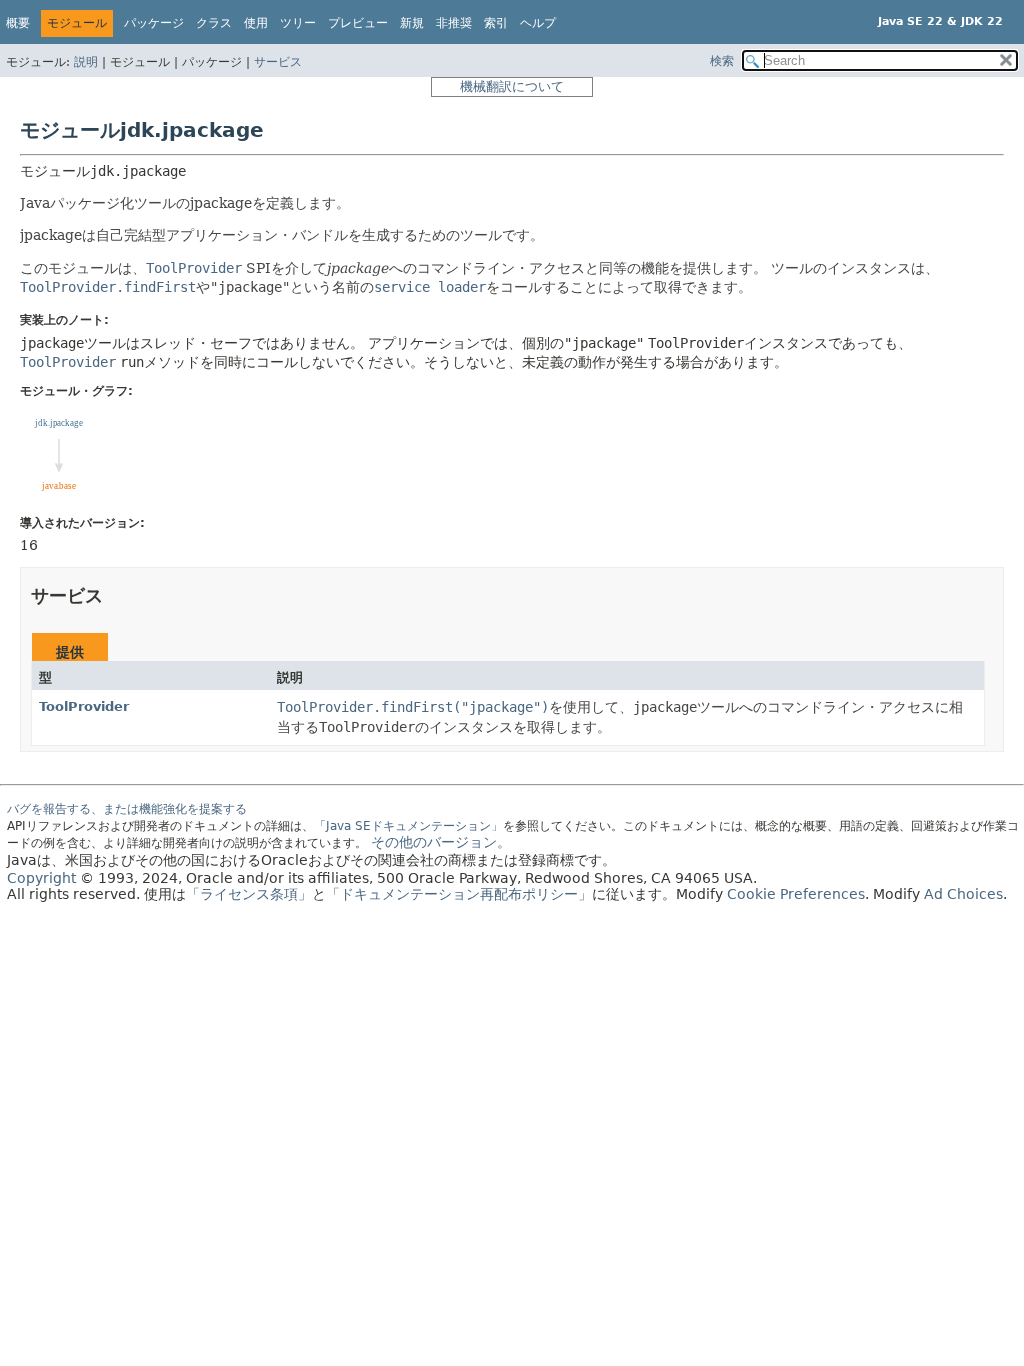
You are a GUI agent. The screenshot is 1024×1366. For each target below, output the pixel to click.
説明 (86, 62)
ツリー (298, 23)
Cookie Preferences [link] (796, 894)
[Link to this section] (117, 595)
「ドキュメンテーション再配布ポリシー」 (459, 894)
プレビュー (358, 23)
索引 (496, 23)
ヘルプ (538, 23)
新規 (412, 23)
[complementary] (796, 894)
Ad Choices (963, 894)
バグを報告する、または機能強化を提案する (127, 809)
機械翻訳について (512, 86)
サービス (278, 62)
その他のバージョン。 (441, 842)
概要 (18, 23)
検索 (722, 61)
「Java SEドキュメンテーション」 (408, 826)
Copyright (41, 878)
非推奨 (454, 23)
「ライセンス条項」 (249, 894)
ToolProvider (84, 706)
